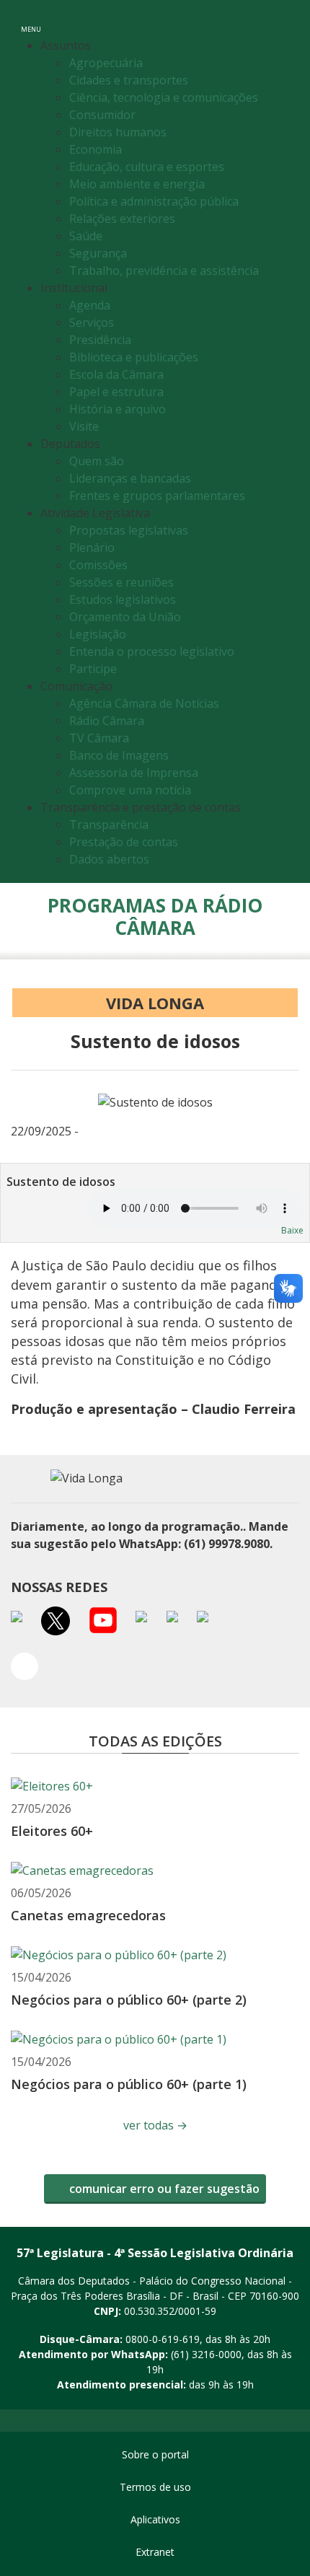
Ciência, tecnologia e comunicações (164, 97)
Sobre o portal (155, 2454)
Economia (96, 149)
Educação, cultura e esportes (147, 167)
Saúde (86, 236)
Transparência (109, 825)
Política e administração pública (154, 201)
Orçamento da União (125, 617)
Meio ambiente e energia (137, 184)
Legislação (98, 634)
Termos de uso (155, 2487)
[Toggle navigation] (284, 21)
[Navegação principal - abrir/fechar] (31, 20)
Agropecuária (106, 63)
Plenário (92, 548)
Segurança (98, 253)
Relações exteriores (122, 219)
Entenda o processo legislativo (152, 651)
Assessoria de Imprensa (134, 773)
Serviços (92, 322)
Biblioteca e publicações (134, 357)
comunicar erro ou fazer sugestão (163, 2189)
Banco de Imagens (119, 755)
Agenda (90, 305)
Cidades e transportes (129, 80)
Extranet (155, 2552)
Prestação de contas (124, 842)
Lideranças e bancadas (130, 478)
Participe (93, 669)
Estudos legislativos (123, 599)
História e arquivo (118, 409)
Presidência (100, 340)
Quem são (97, 461)
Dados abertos (109, 859)
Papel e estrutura (116, 392)
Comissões (98, 565)
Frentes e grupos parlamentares (157, 496)
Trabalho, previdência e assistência (164, 271)
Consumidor (102, 115)
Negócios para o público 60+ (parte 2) (129, 2000)
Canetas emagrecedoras (88, 1915)
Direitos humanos (118, 132)
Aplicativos (155, 2519)
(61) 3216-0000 (206, 2354)
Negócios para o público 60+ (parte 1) (129, 2084)
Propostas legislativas (129, 530)
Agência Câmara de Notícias (144, 703)
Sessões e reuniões (121, 582)
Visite (84, 426)
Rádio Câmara (107, 721)
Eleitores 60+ (52, 1831)
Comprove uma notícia (130, 790)
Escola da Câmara (116, 374)
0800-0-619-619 (163, 2339)
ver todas (155, 2125)
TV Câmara (99, 738)
